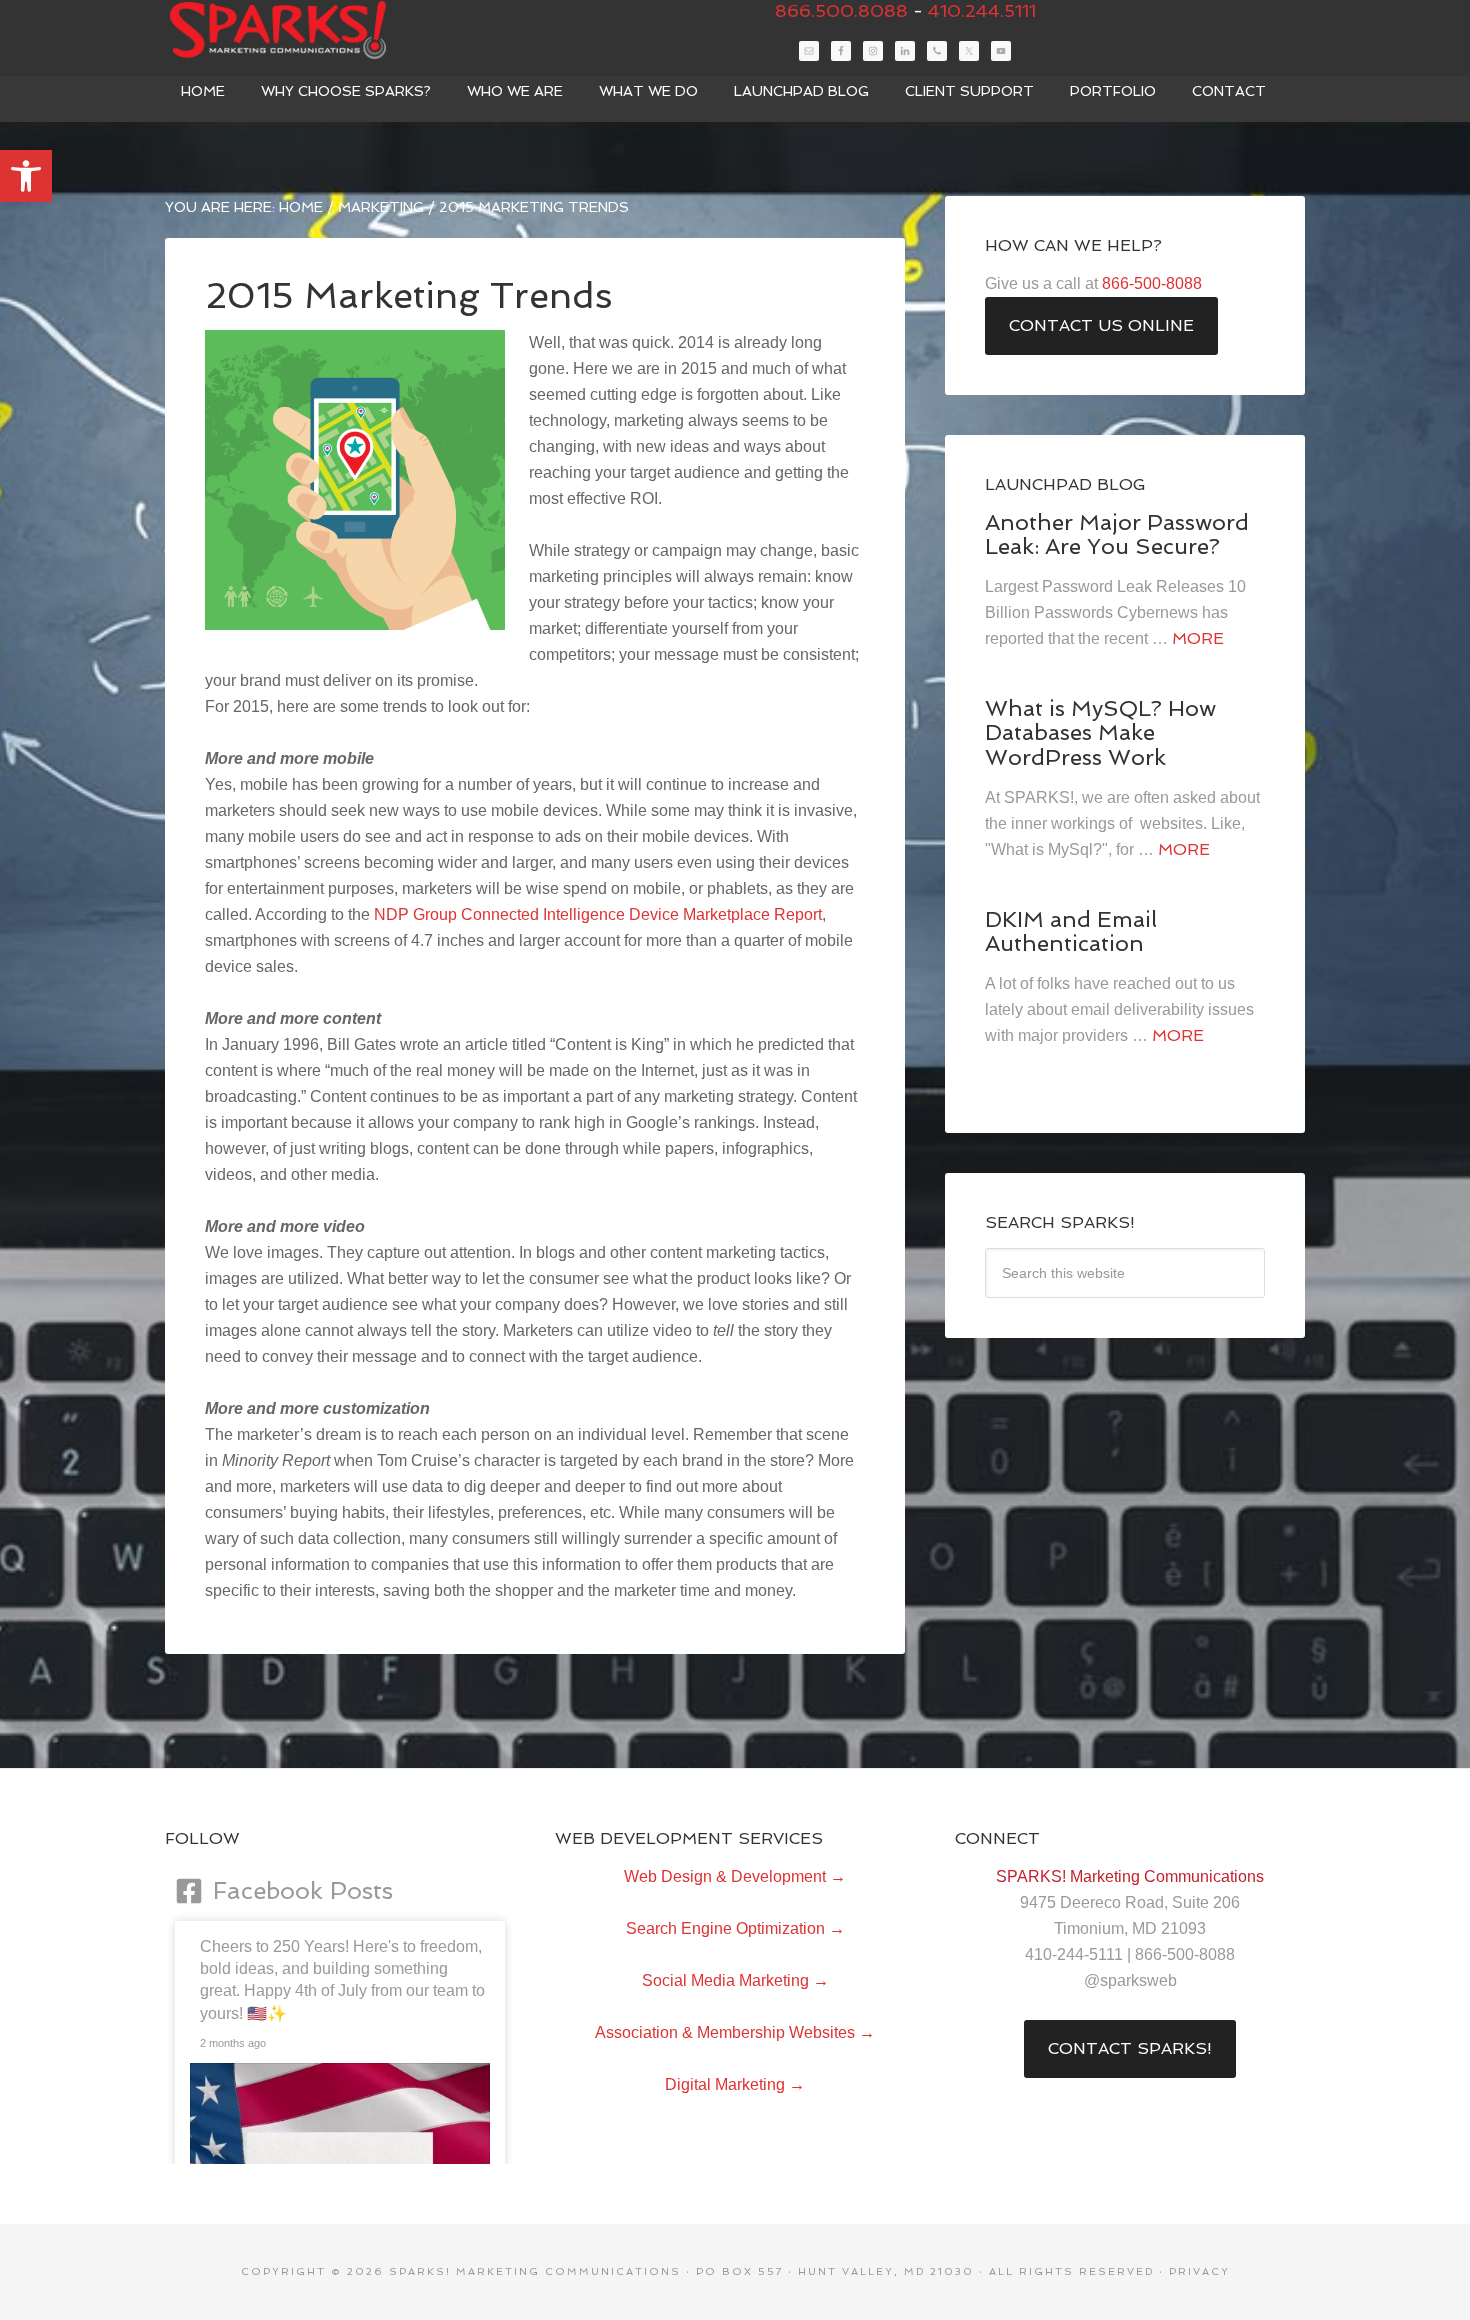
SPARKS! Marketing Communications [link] (315, 30)
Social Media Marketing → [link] (735, 1980)
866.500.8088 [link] (841, 10)
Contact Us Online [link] (1101, 325)
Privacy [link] (1199, 2271)
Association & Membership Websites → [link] (735, 2032)
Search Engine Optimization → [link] (735, 1928)
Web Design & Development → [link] (735, 1876)
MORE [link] (1198, 638)
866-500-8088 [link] (1152, 283)
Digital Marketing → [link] (735, 2084)
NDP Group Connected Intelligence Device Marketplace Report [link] (598, 914)
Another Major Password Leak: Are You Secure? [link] (1117, 534)
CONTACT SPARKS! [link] (1130, 2048)
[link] (26, 176)
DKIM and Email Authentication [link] (1071, 931)
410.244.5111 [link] (982, 10)
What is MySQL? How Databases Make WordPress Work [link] (1100, 732)
